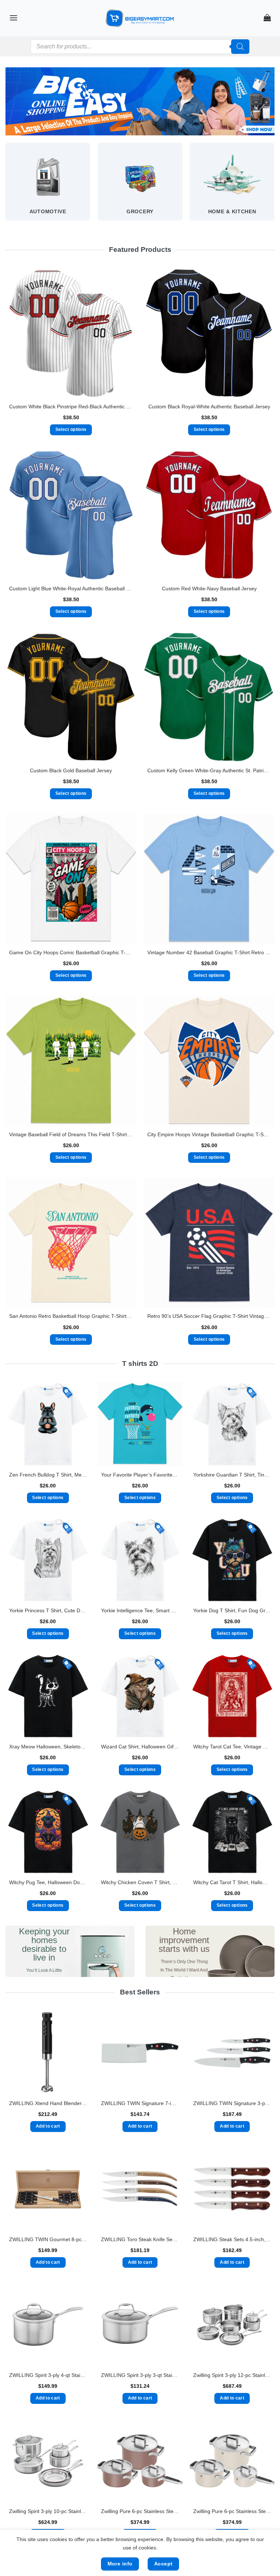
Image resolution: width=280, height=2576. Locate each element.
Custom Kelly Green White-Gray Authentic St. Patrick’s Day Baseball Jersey (209, 770)
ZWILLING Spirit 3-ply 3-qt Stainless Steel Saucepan (140, 2375)
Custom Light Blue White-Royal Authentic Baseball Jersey (71, 588)
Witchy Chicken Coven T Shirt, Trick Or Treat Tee (140, 1882)
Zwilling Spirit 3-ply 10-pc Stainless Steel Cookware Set (48, 2511)
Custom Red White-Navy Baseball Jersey (209, 588)
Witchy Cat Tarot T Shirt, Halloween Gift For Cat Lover (232, 1882)
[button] (13, 18)
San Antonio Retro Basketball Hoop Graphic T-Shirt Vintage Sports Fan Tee (71, 1316)
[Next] (274, 188)
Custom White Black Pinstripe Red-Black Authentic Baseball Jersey (71, 407)
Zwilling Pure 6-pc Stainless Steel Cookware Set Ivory (232, 2511)
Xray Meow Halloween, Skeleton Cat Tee (48, 1747)
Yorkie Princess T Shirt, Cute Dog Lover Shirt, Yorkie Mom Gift (48, 1610)
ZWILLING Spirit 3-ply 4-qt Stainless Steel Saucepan (48, 2375)
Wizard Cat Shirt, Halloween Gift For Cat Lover (140, 1747)
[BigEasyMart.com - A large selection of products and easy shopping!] (140, 18)
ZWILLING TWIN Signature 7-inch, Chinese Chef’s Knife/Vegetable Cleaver (140, 2103)
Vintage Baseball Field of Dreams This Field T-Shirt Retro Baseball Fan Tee (71, 1134)
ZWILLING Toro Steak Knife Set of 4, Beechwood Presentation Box (140, 2239)
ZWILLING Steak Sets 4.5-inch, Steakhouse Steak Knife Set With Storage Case (232, 2239)
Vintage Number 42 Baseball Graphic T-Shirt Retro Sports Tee (209, 952)
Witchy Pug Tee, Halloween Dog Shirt (48, 1882)
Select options (71, 429)
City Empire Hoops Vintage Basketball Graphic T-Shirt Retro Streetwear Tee (209, 1134)
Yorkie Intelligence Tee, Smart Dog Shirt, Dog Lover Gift (140, 1610)
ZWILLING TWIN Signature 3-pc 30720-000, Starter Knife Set (232, 2103)
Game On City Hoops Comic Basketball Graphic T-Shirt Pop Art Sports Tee (71, 952)
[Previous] (6, 188)
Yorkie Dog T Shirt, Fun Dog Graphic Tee (232, 1610)
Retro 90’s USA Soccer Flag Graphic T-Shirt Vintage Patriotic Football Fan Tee (209, 1316)
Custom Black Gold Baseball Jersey (71, 770)
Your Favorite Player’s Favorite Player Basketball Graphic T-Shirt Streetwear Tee (140, 1475)
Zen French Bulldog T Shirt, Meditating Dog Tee (48, 1475)
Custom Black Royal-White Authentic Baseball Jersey (209, 407)
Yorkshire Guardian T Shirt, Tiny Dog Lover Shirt (232, 1475)
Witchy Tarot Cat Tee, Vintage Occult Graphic (232, 1747)
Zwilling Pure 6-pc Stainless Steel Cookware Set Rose (140, 2511)
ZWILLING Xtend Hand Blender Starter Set (48, 2103)
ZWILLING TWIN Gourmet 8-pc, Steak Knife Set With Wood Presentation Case (48, 2239)
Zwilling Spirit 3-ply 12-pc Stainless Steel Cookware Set (232, 2375)
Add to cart (48, 2126)
